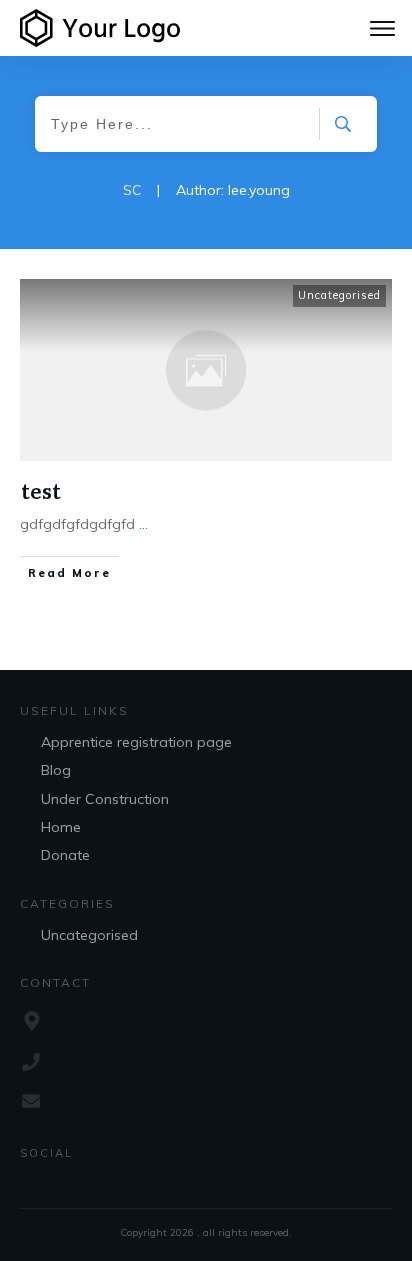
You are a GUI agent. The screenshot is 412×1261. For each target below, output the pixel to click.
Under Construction (105, 799)
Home (61, 827)
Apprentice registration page (136, 742)
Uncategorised (339, 295)
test (41, 490)
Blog (56, 770)
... (143, 524)
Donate (65, 855)
